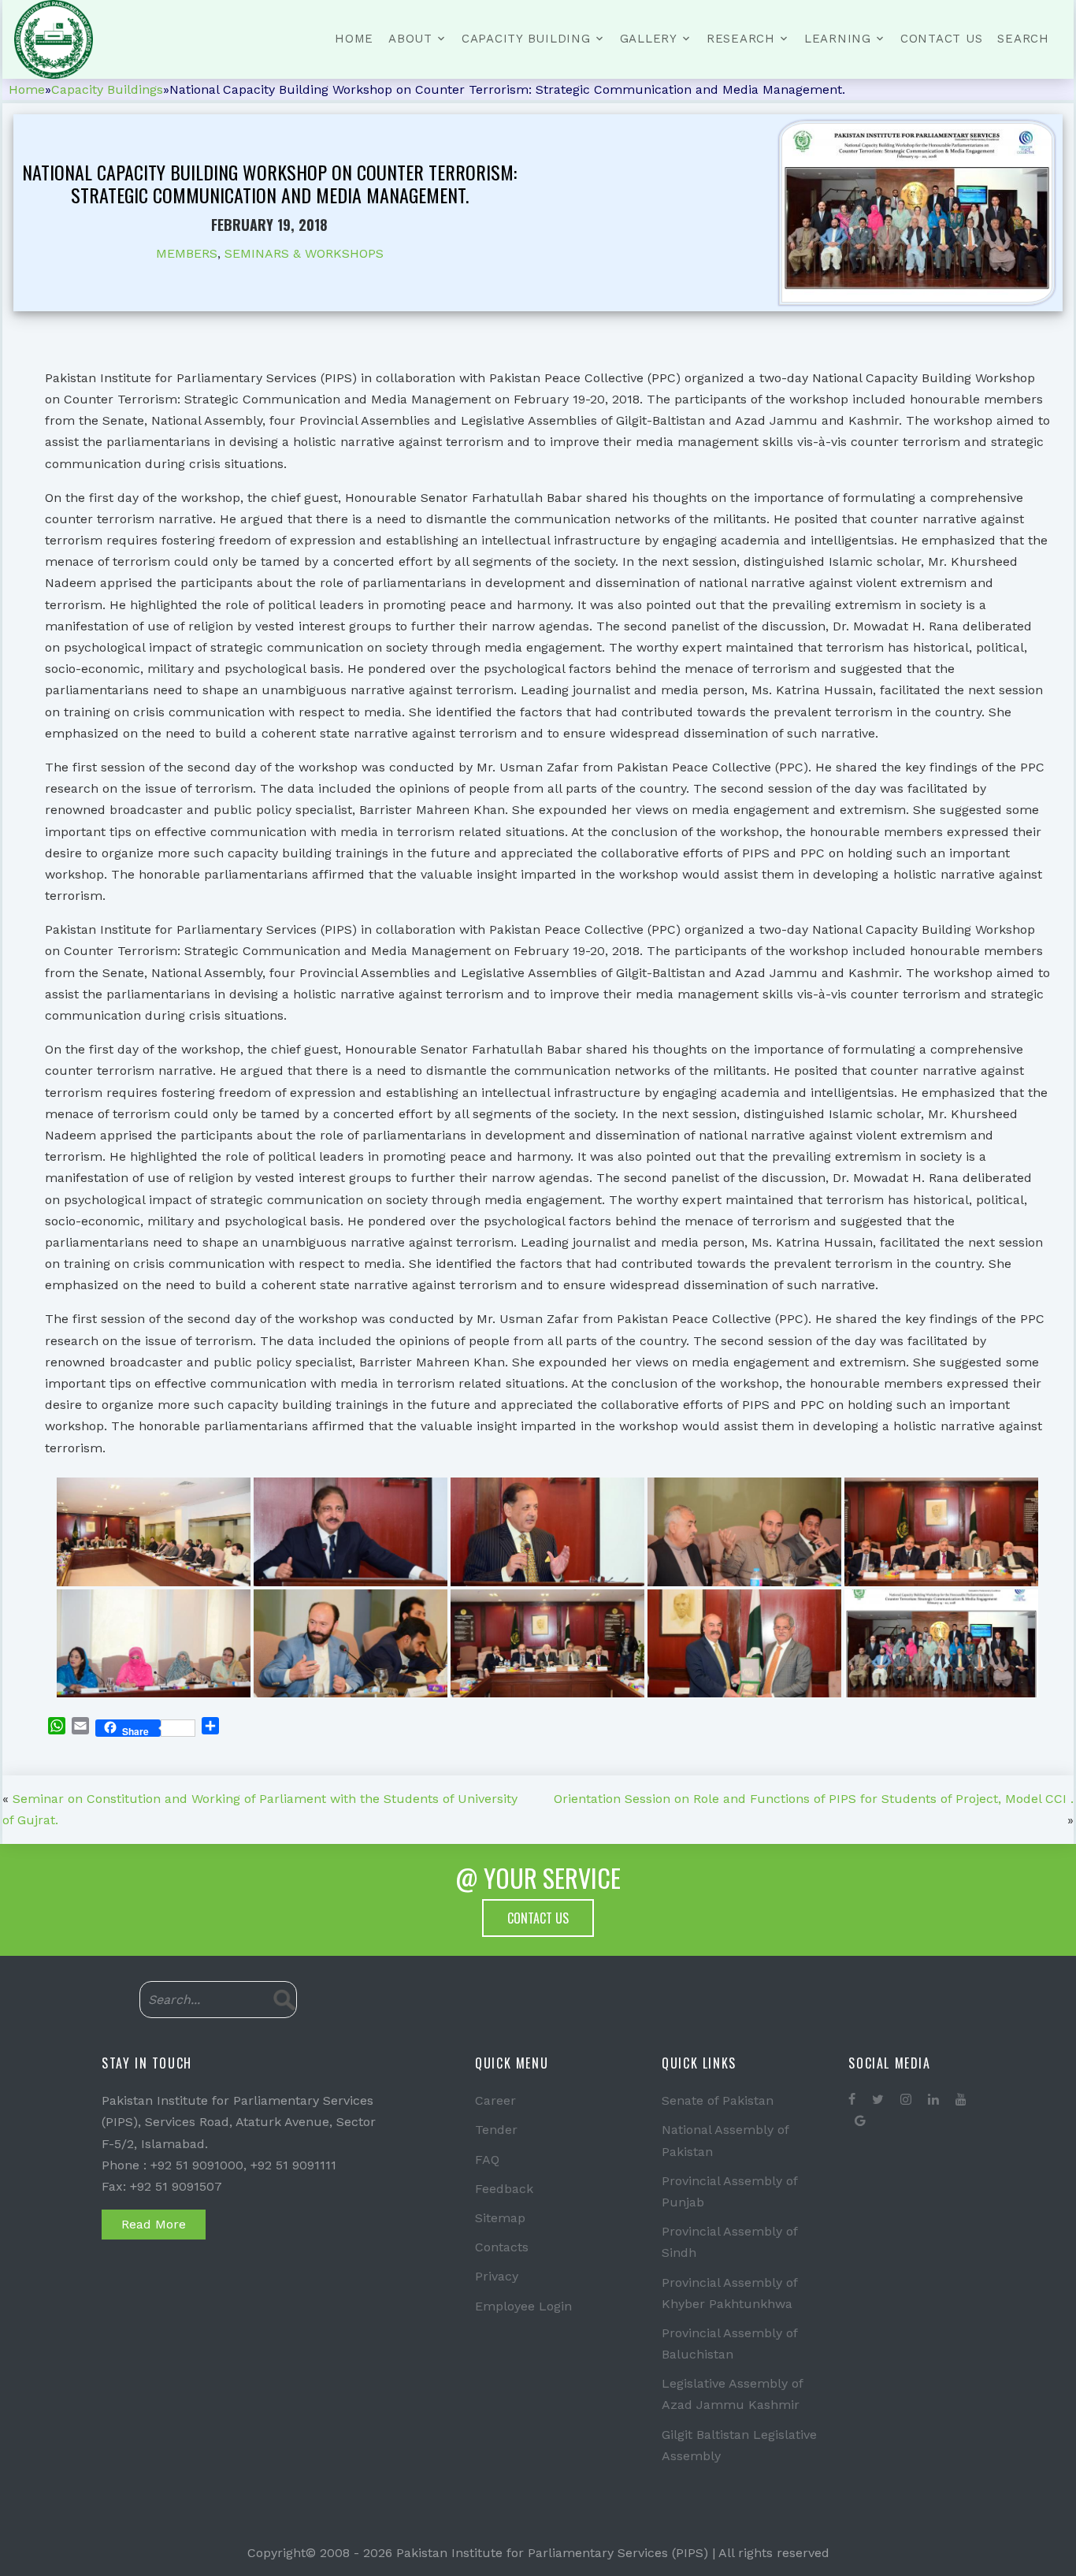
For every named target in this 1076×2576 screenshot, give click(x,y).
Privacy (497, 2276)
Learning (838, 39)
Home (354, 39)
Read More (154, 2224)
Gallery (649, 39)
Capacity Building (526, 39)
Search (1023, 39)
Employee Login (523, 2306)
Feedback (504, 2189)
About (410, 39)
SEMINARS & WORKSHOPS (304, 253)
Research (741, 39)
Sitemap (500, 2218)
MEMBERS (187, 253)
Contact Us (942, 39)
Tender (496, 2130)
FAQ (487, 2160)
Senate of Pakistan (718, 2100)
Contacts (502, 2247)
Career (495, 2100)
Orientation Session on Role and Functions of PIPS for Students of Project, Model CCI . (814, 1799)
